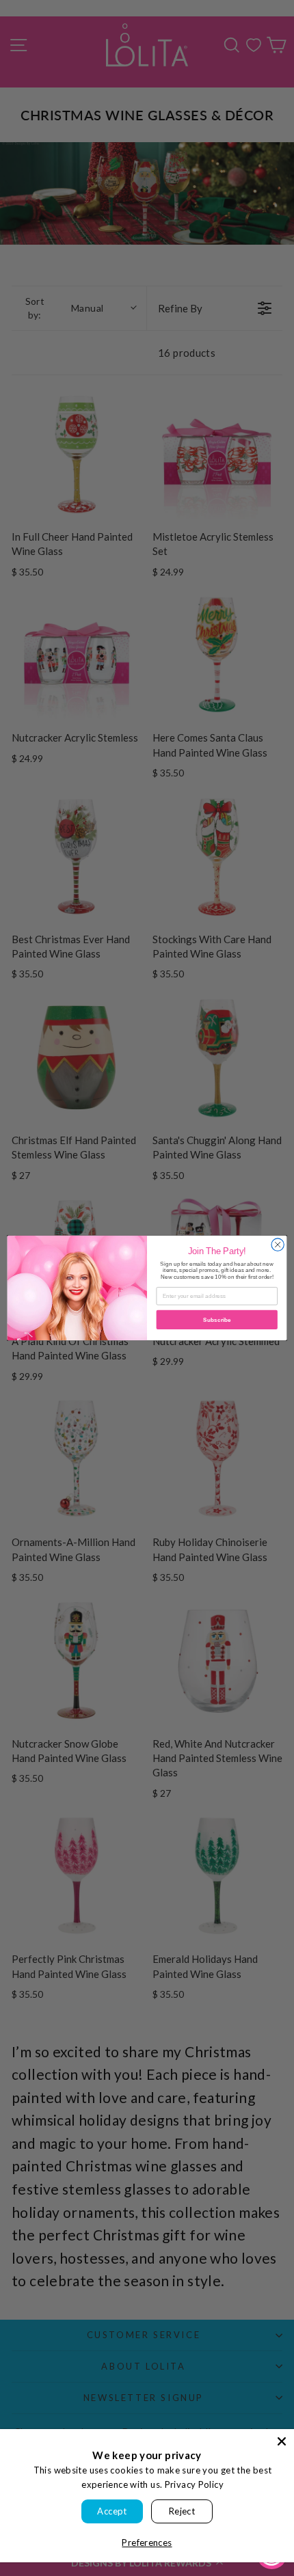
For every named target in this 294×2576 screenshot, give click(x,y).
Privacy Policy (194, 2484)
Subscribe (217, 1319)
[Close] (282, 2441)
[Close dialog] (278, 1245)
